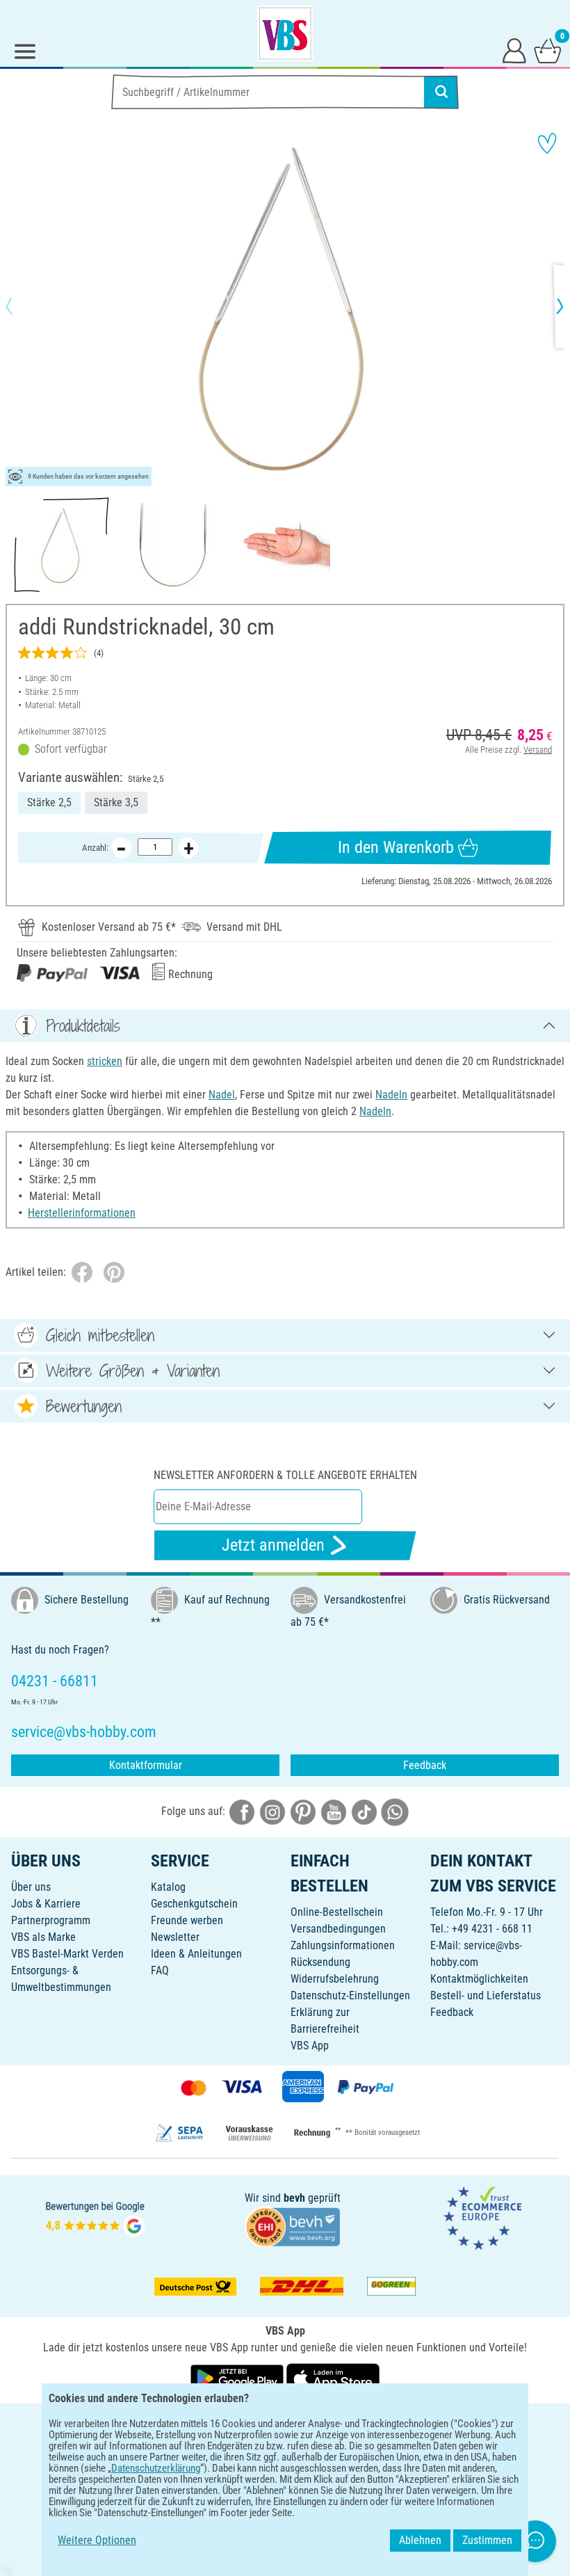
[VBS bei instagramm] (272, 1812)
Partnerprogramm (51, 1920)
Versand (538, 750)
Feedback (425, 1765)
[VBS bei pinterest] (303, 1812)
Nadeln (391, 1095)
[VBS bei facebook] (242, 1812)
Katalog (168, 1887)
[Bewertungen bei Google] (95, 2217)
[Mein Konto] (514, 50)
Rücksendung (320, 1962)
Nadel (222, 1095)
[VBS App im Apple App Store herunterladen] (333, 2378)
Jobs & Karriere (46, 1904)
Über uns (31, 1887)
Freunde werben (187, 1920)
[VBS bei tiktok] (364, 1812)
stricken (105, 1061)
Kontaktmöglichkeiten (479, 1979)
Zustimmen (487, 2540)
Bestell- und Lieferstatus (486, 1995)
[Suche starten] (441, 92)
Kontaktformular (146, 1765)
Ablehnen (420, 2540)
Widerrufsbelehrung (335, 1979)
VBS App (310, 2046)
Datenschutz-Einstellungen (350, 1995)
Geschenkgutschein (194, 1904)
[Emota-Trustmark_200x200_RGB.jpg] (482, 2217)
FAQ (160, 1970)
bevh (294, 2198)
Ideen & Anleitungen (196, 1954)
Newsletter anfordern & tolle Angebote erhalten (285, 1475)
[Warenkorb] (548, 50)
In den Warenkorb (396, 847)
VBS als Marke (43, 1937)
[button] (21, 306)
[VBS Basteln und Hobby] (285, 33)
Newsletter (175, 1937)
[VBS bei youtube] (334, 1812)
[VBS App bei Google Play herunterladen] (238, 2378)
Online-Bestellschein (337, 1912)
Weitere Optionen (97, 2540)
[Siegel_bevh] (293, 2226)
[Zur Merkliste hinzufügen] (547, 143)
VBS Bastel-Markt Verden (67, 1954)
